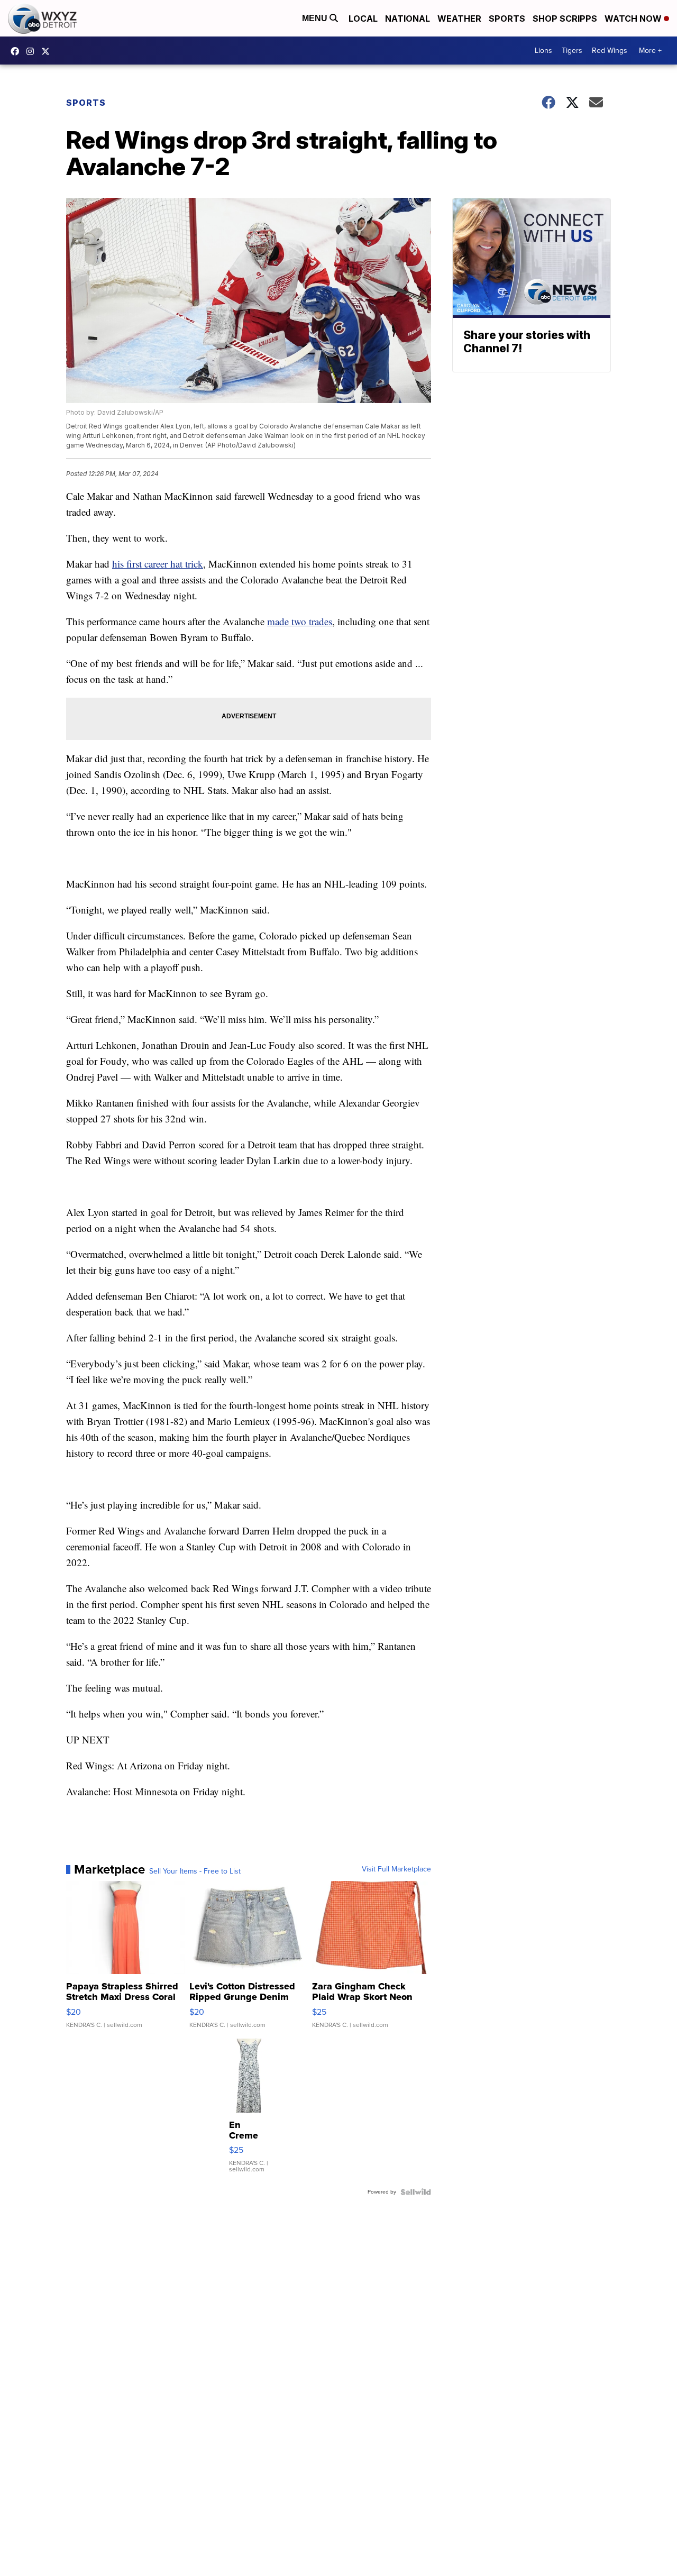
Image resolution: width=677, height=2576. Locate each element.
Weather (459, 19)
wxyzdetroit (17, 51)
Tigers (572, 51)
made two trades (300, 621)
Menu (316, 18)
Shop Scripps (565, 19)
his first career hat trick (158, 564)
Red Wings (610, 51)
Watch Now (634, 19)
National (408, 19)
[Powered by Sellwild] (416, 2192)
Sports (507, 19)
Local (363, 19)
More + (650, 51)
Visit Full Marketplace (396, 1869)
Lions (543, 51)
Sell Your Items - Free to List (195, 1871)
